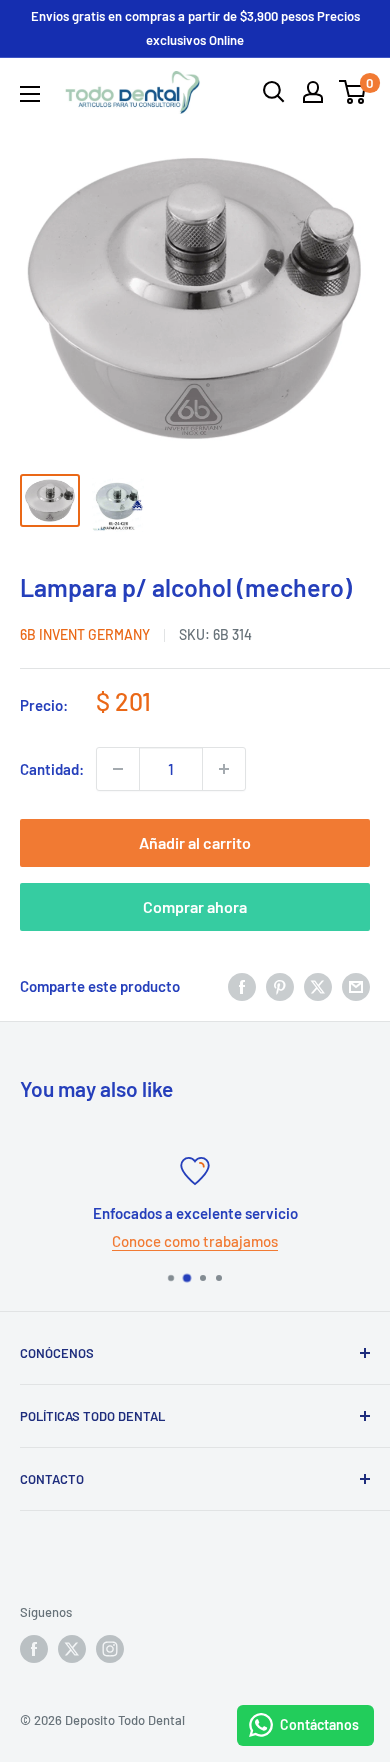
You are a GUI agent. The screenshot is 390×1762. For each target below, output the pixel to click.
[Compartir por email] (356, 986)
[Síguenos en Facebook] (34, 1649)
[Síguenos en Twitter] (72, 1649)
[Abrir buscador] (274, 92)
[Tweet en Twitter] (318, 986)
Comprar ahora (195, 906)
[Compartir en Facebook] (242, 986)
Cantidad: (52, 769)
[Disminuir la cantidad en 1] (118, 769)
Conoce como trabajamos (195, 1241)
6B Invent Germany (85, 634)
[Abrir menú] (30, 94)
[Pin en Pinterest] (280, 986)
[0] (353, 92)
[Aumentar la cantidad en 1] (224, 769)
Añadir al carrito (195, 842)
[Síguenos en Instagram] (110, 1649)
